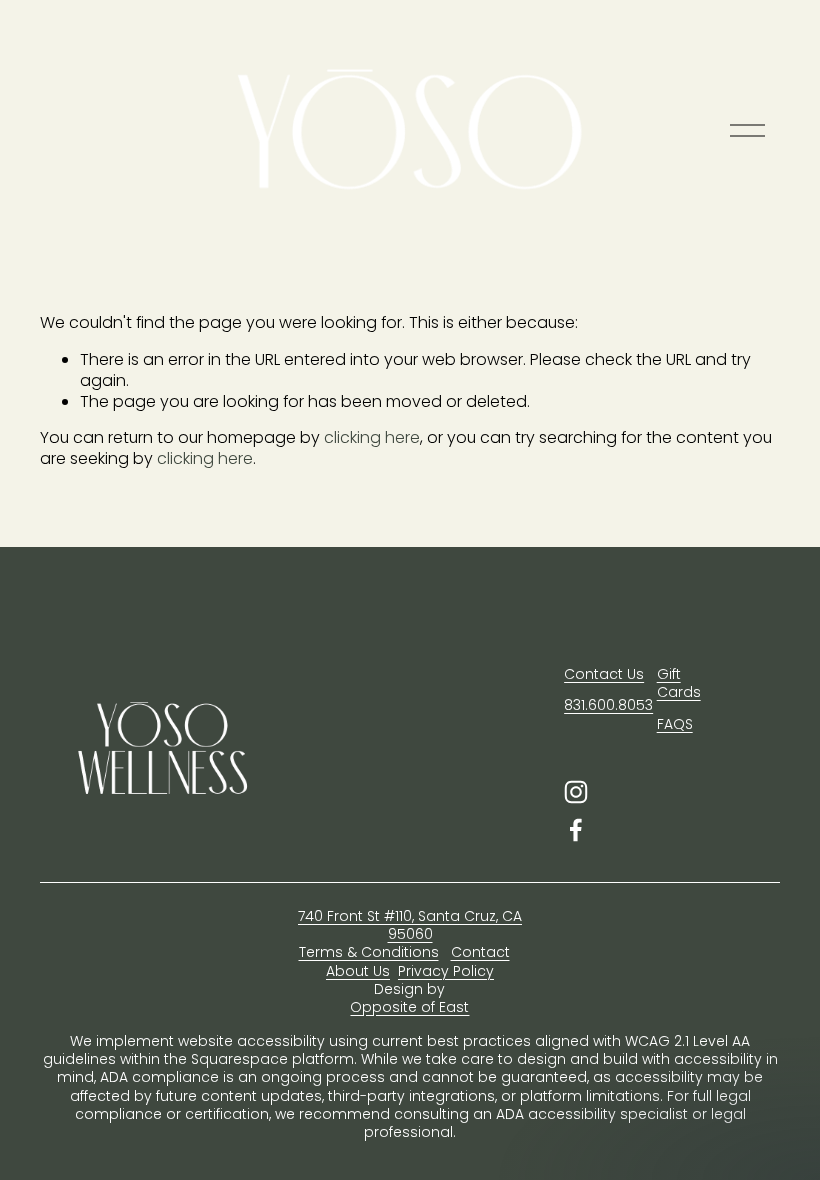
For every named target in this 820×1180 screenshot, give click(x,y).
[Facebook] (576, 830)
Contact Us (604, 674)
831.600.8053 (608, 705)
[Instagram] (576, 792)
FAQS (675, 724)
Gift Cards (679, 683)
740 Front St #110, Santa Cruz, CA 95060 (410, 925)
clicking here (372, 437)
